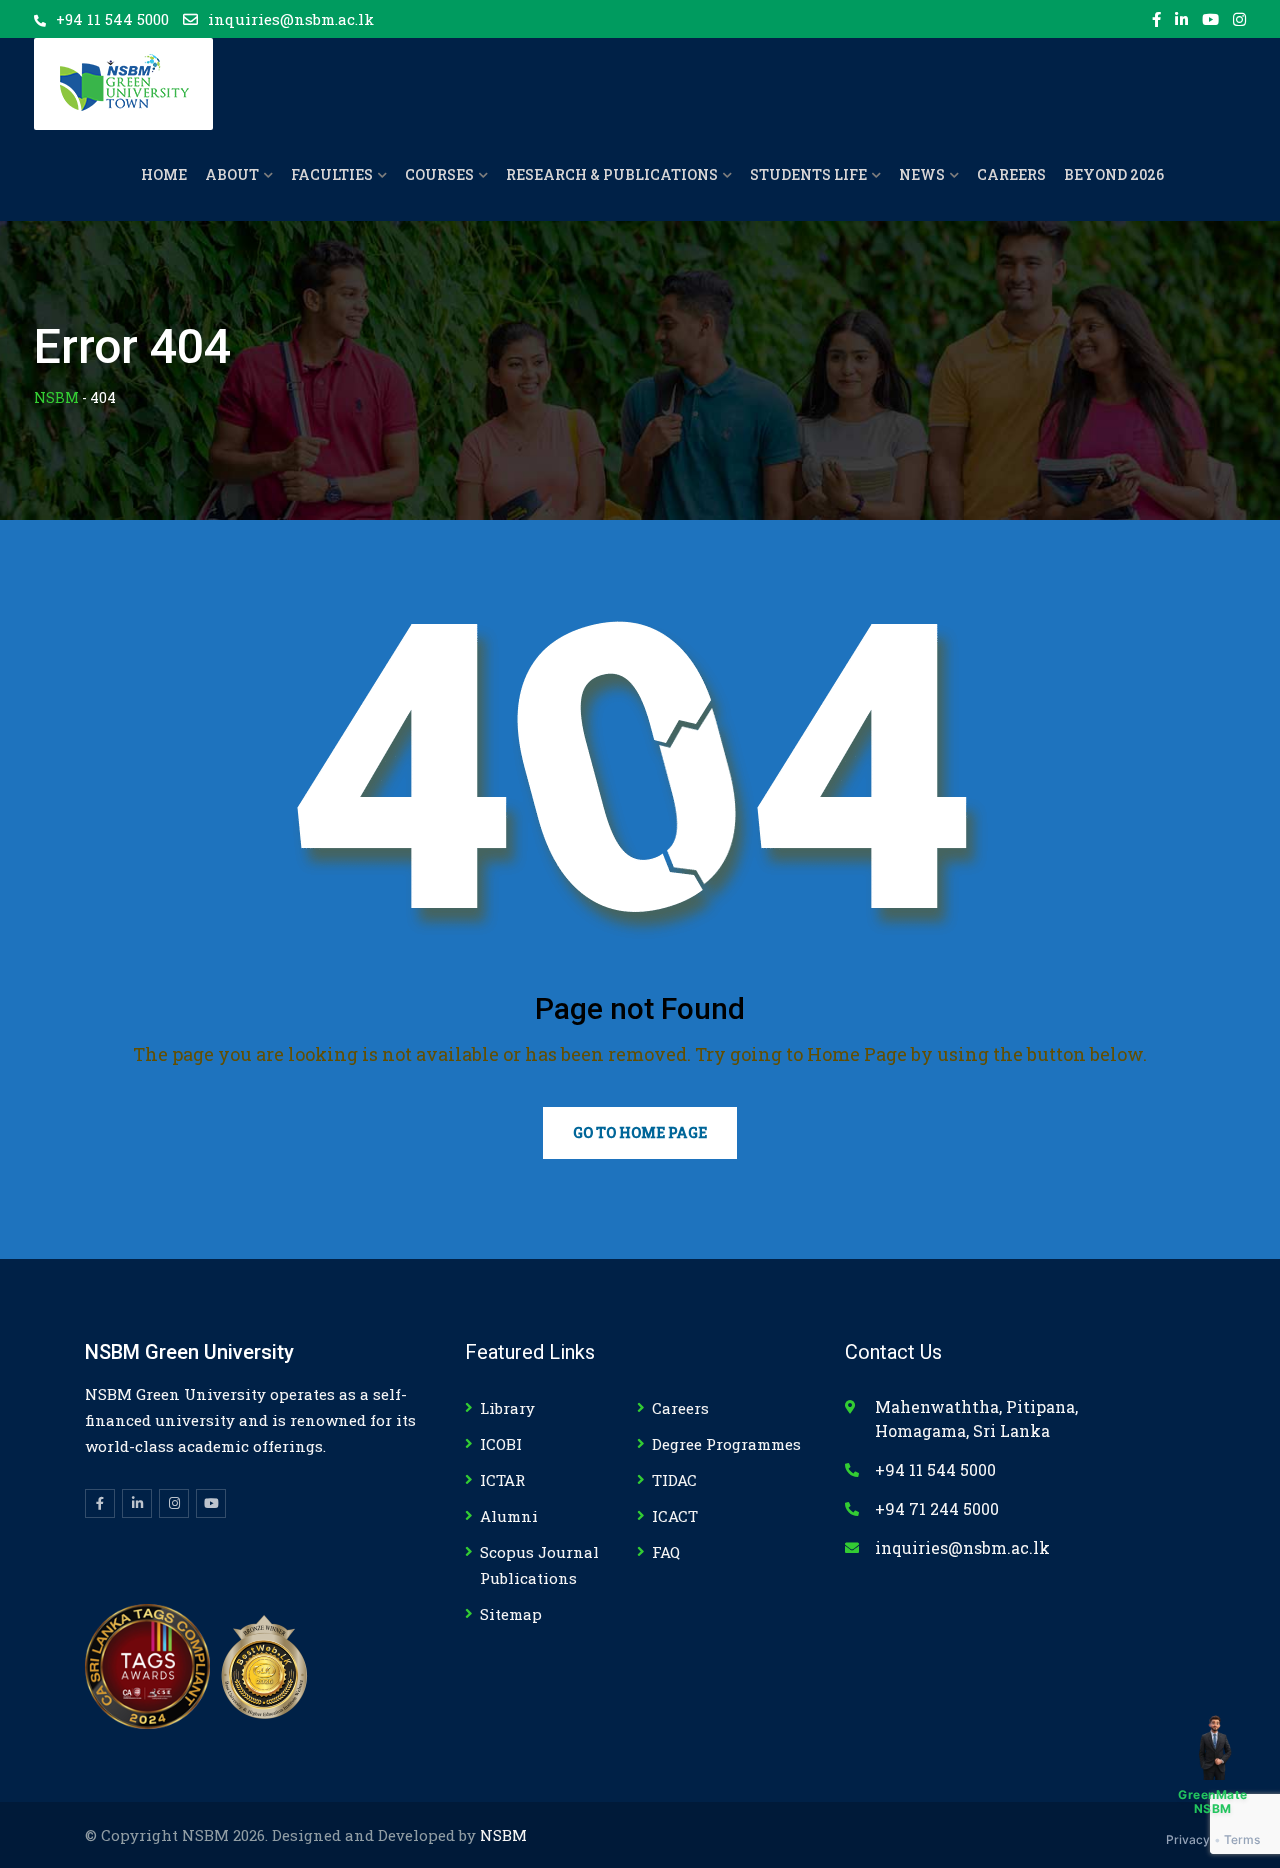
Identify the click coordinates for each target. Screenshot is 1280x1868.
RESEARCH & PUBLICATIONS (612, 174)
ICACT (675, 1516)
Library (507, 1408)
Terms (1242, 1839)
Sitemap (511, 1614)
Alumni (509, 1516)
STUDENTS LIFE (808, 174)
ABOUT (232, 174)
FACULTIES (332, 174)
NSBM (503, 1835)
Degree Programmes (726, 1444)
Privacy (1188, 1839)
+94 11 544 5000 (112, 19)
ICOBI (501, 1444)
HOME (164, 174)
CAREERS (1011, 174)
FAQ (666, 1552)
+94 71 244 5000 (937, 1508)
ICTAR (502, 1480)
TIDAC (674, 1480)
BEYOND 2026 (1114, 174)
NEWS (922, 174)
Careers (680, 1408)
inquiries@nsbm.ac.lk (291, 19)
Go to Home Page (640, 1132)
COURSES (439, 174)
